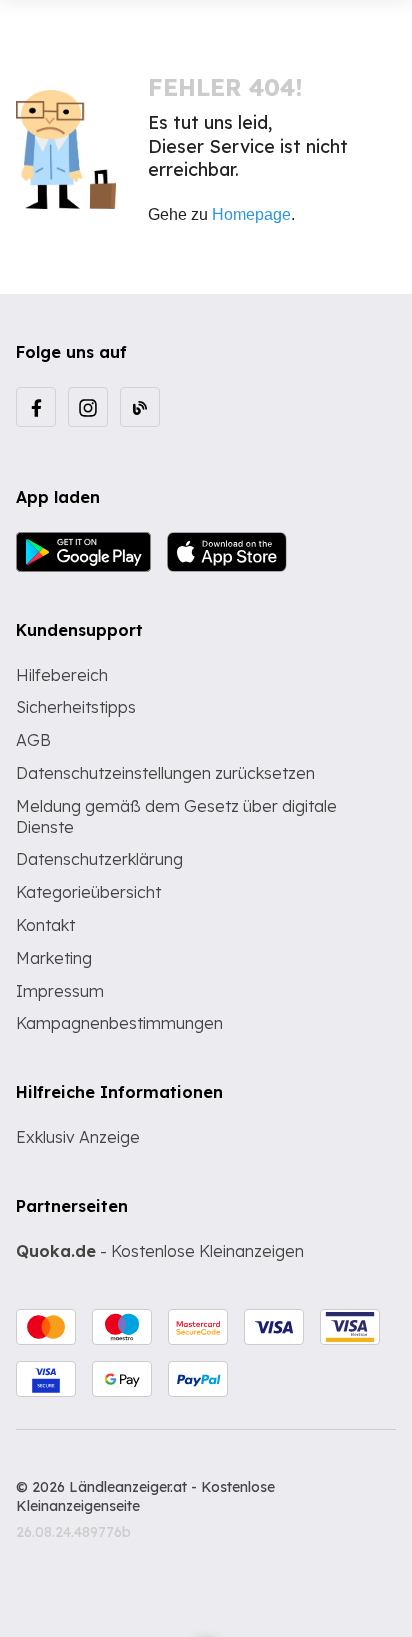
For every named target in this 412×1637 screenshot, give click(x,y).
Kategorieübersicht (88, 892)
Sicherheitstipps (76, 707)
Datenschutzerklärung (99, 859)
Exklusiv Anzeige (78, 1137)
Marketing (54, 958)
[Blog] (140, 407)
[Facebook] (36, 407)
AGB (33, 740)
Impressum (60, 991)
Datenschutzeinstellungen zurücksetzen (165, 773)
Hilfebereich (62, 675)
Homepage (251, 214)
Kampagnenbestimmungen (119, 1023)
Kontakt (45, 925)
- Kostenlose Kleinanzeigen (160, 1251)
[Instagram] (88, 407)
